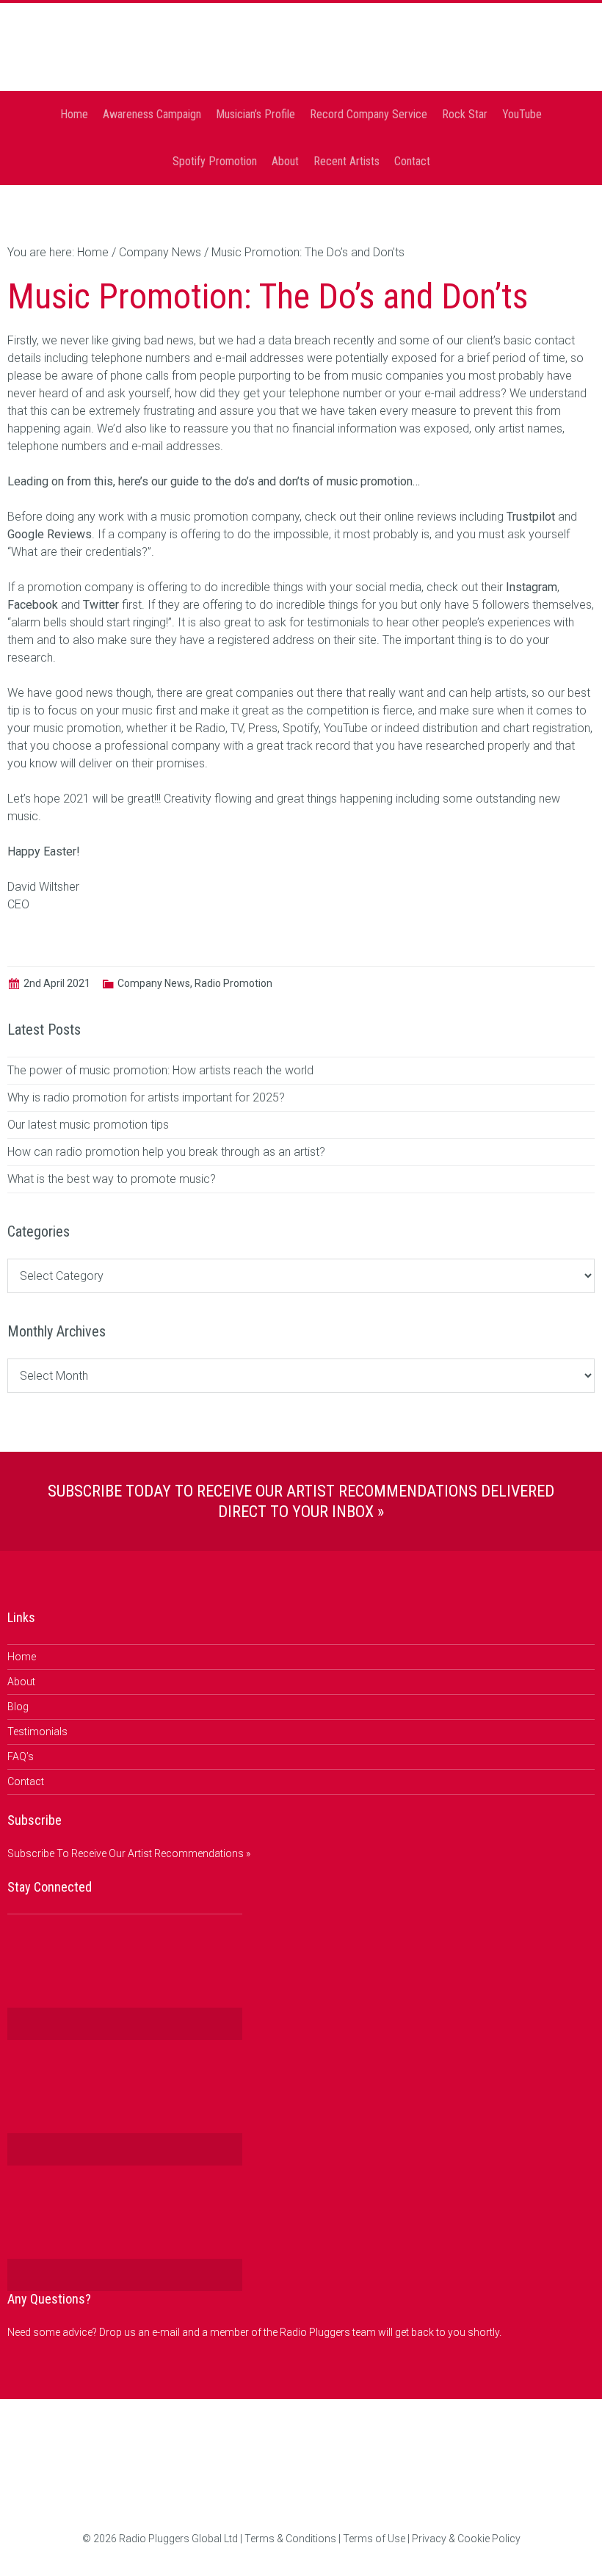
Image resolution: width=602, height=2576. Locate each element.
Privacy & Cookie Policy (466, 2539)
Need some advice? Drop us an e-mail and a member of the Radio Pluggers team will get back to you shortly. (254, 2332)
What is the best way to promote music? (112, 1179)
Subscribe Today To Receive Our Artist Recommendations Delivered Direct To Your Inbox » (301, 1501)
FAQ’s (21, 1756)
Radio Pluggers (301, 51)
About (21, 1682)
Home (22, 1657)
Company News (154, 983)
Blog (18, 1707)
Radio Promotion (233, 983)
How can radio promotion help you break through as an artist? (166, 1152)
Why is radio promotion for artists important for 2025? (146, 1097)
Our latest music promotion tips (88, 1125)
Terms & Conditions (290, 2539)
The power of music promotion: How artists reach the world (160, 1070)
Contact (26, 1781)
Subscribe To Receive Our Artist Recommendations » (129, 1853)
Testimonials (37, 1732)
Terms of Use (374, 2539)
